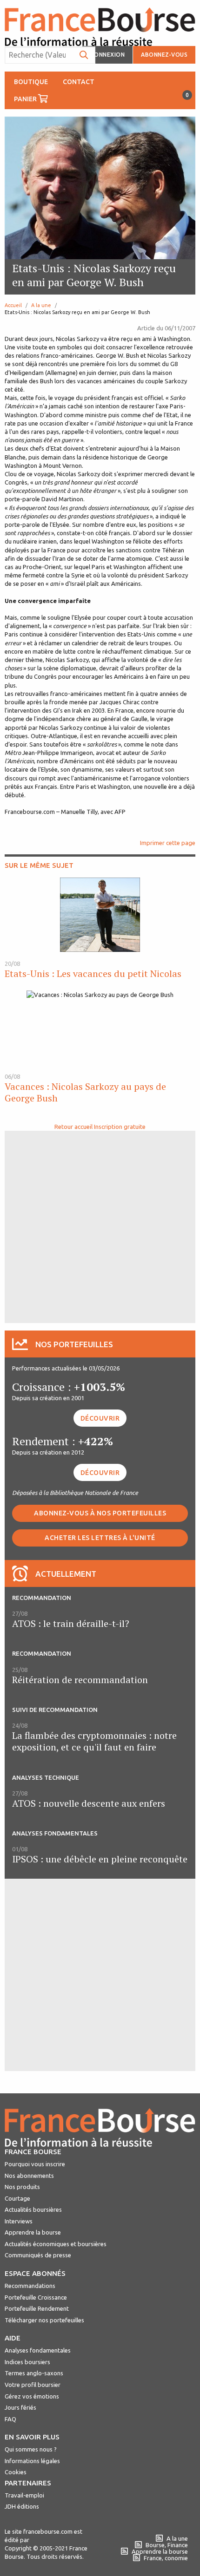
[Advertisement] (100, 1226)
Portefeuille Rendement (37, 2308)
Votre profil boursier (33, 2385)
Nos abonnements (29, 2176)
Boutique (31, 82)
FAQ (10, 2419)
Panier (35, 97)
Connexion (108, 55)
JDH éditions (22, 2506)
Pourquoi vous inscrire (35, 2164)
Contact (79, 82)
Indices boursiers (27, 2362)
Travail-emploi (24, 2495)
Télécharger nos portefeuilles (44, 2320)
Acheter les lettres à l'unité (100, 1538)
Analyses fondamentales (38, 2350)
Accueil (13, 305)
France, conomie (166, 2558)
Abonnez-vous (164, 55)
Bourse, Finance (167, 2545)
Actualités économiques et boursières (56, 2244)
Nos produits (22, 2187)
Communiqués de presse (38, 2255)
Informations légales (32, 2461)
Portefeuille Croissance (36, 2297)
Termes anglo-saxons (34, 2373)
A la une (41, 305)
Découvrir (100, 1418)
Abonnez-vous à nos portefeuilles (100, 1513)
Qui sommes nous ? (31, 2449)
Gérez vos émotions (32, 2396)
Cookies (16, 2472)
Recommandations (30, 2286)
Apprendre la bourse (33, 2232)
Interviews (19, 2221)
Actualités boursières (33, 2209)
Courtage (17, 2198)
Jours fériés (20, 2407)
